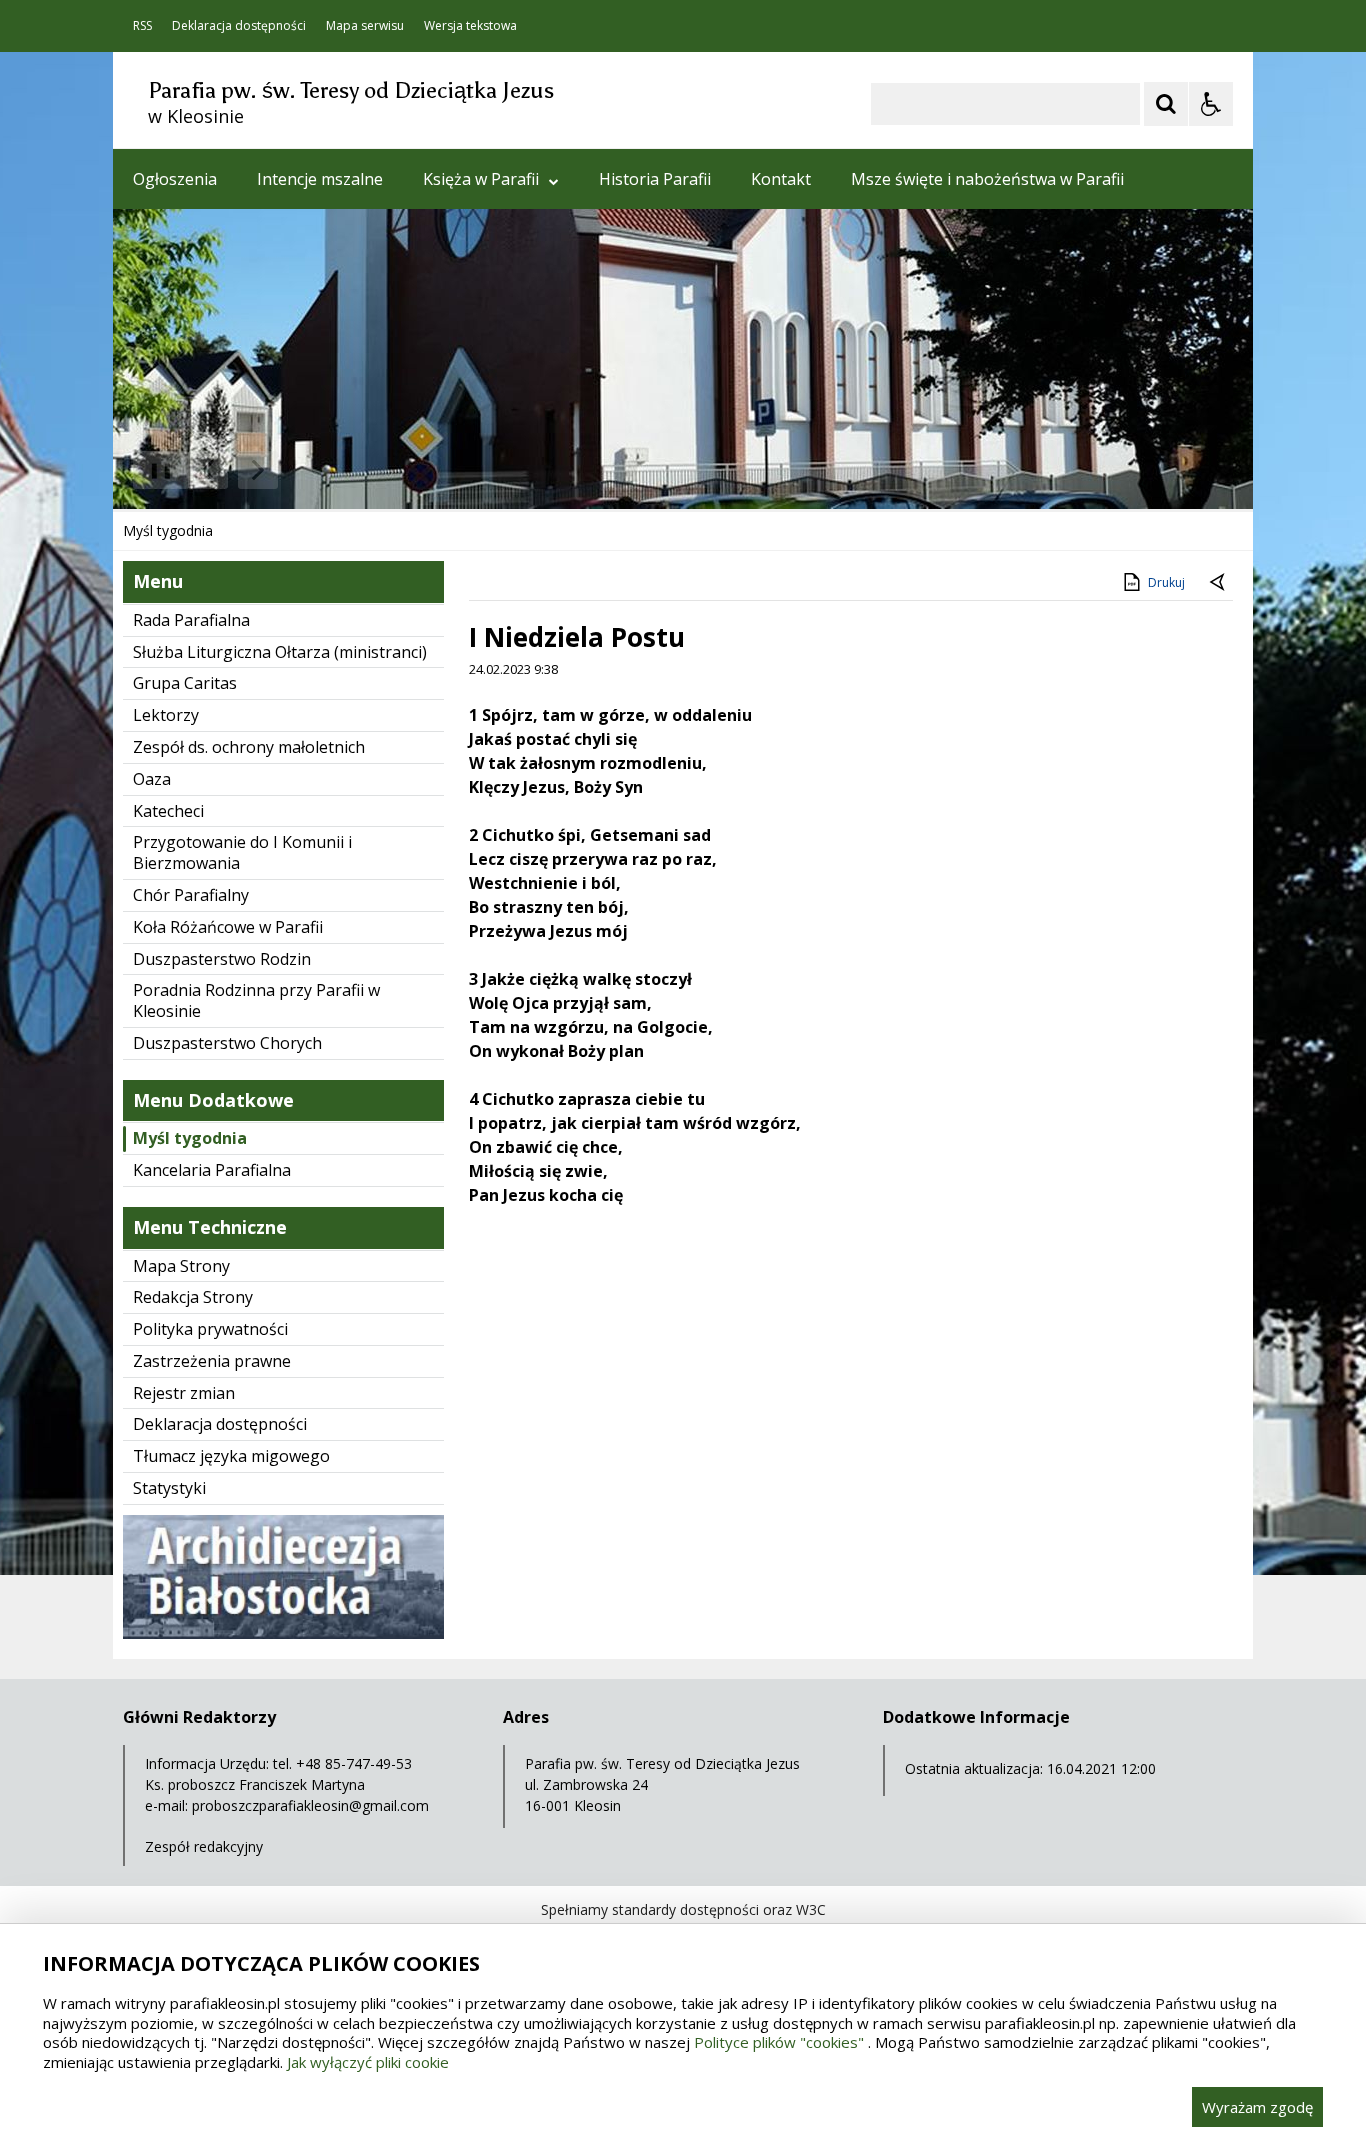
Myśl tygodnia (190, 1138)
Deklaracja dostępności (239, 26)
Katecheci (168, 811)
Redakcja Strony (193, 1297)
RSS (142, 26)
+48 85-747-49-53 (354, 1763)
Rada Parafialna (191, 620)
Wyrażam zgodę (1257, 2107)
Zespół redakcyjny (204, 1846)
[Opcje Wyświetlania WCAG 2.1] (1211, 104)
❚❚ (153, 469)
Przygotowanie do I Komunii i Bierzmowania (242, 852)
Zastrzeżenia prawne (212, 1361)
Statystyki (169, 1488)
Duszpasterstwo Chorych (227, 1043)
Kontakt (781, 179)
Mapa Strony (181, 1266)
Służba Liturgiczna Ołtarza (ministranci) (280, 652)
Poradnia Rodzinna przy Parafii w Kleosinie (256, 1000)
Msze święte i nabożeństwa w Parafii (987, 179)
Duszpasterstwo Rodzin (222, 959)
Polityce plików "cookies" (779, 2042)
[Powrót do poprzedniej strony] (1219, 583)
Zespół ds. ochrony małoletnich (249, 747)
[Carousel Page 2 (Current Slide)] (326, 470)
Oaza (152, 779)
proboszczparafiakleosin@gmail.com (310, 1805)
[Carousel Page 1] (307, 470)
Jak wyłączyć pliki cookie (368, 2062)
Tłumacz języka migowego (231, 1456)
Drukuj (1166, 582)
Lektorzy (166, 715)
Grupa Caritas (185, 683)
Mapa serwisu (365, 26)
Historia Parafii (655, 179)
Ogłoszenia (175, 179)
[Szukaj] (1166, 104)
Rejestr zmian (184, 1393)
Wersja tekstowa (470, 26)
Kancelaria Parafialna (212, 1170)
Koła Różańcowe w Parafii (228, 927)
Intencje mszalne (320, 179)
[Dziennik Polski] (283, 1633)
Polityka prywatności (210, 1329)
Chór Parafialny (191, 895)
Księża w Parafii (481, 179)
